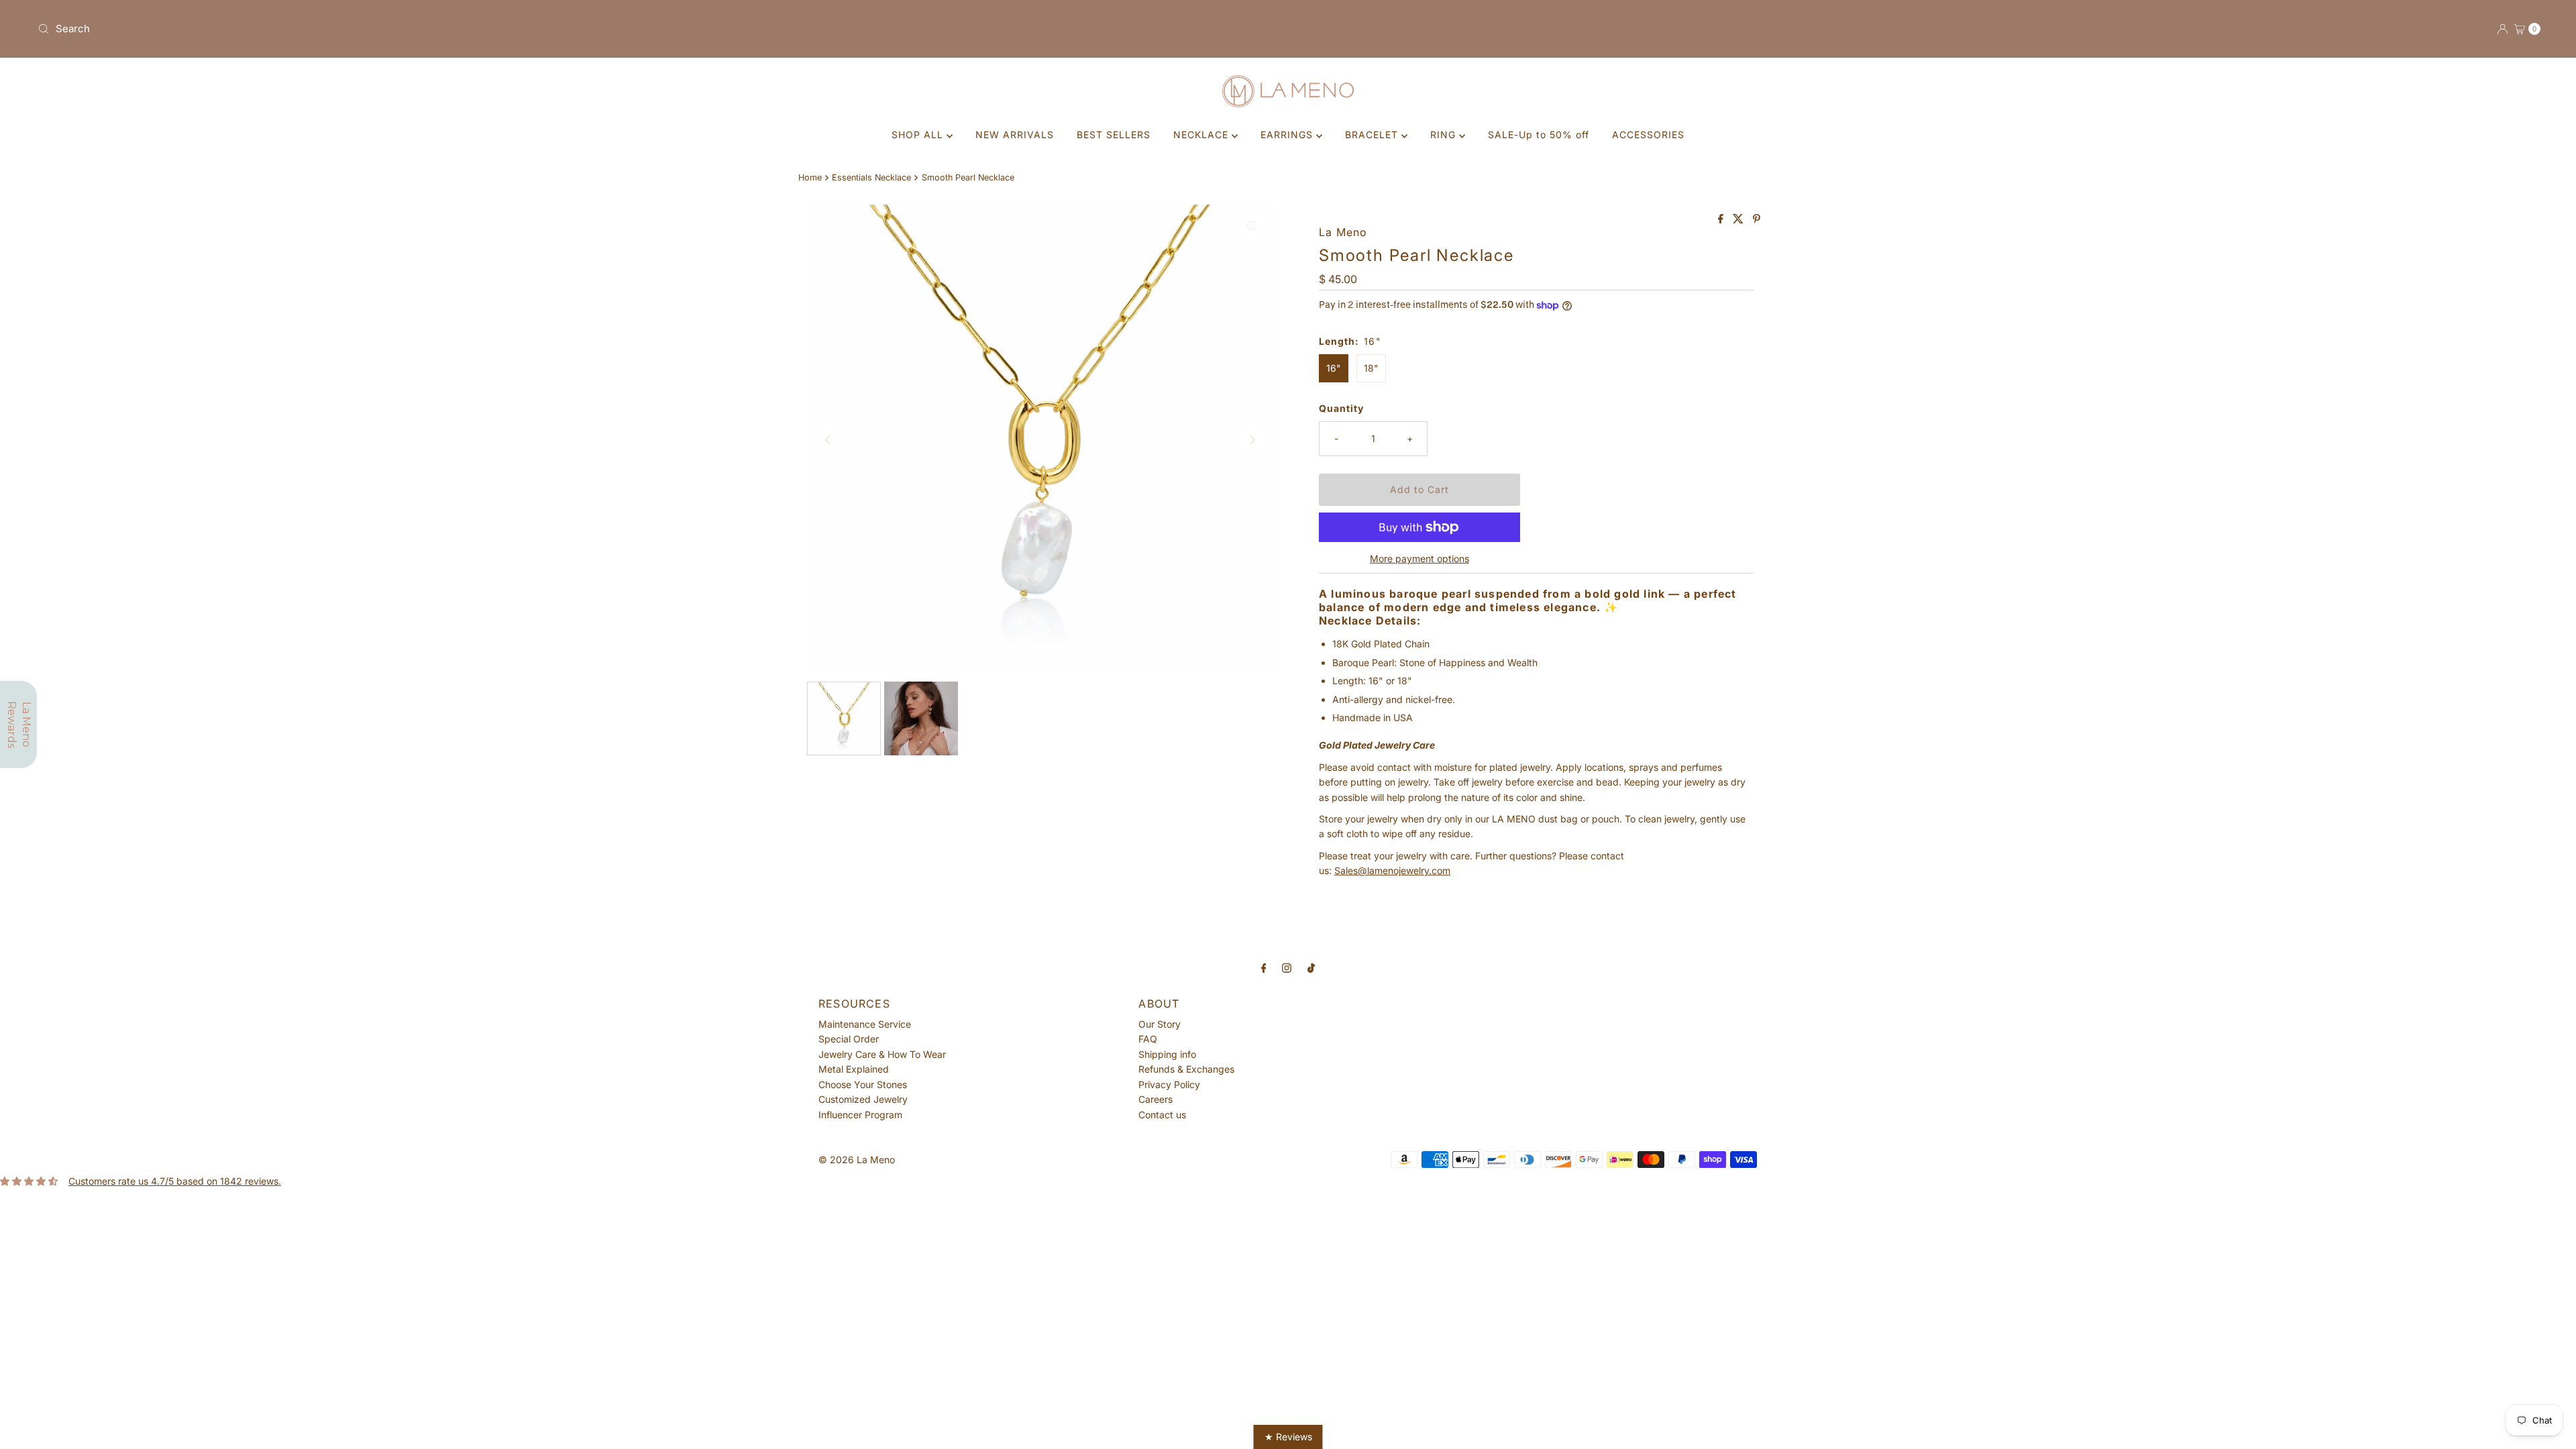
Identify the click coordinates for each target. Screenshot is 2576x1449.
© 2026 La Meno (857, 1160)
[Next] (1252, 439)
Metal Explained (854, 1069)
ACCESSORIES (1648, 135)
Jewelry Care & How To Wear (882, 1054)
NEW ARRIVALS (1015, 135)
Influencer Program (860, 1115)
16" (1334, 368)
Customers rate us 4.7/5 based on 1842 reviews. (175, 1181)
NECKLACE (1202, 135)
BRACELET (1373, 135)
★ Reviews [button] (1288, 1437)
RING (1445, 135)
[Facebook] (1264, 967)
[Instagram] (1287, 967)
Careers (1156, 1099)
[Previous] (828, 439)
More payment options (1419, 558)
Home (810, 177)
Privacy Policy (1169, 1084)
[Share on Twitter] (1739, 219)
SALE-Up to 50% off (1539, 135)
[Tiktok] (1311, 967)
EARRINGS (1288, 135)
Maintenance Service (865, 1024)
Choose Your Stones (863, 1084)
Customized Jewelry (863, 1099)
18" (1371, 368)
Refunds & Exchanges (1186, 1069)
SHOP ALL (919, 135)
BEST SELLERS (1114, 135)
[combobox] (657, 29)
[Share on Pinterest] (1757, 219)
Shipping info (1167, 1054)
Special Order (849, 1039)
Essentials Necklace (871, 177)
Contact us (1162, 1115)
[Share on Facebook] (1722, 219)
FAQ (1148, 1039)
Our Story (1160, 1024)
